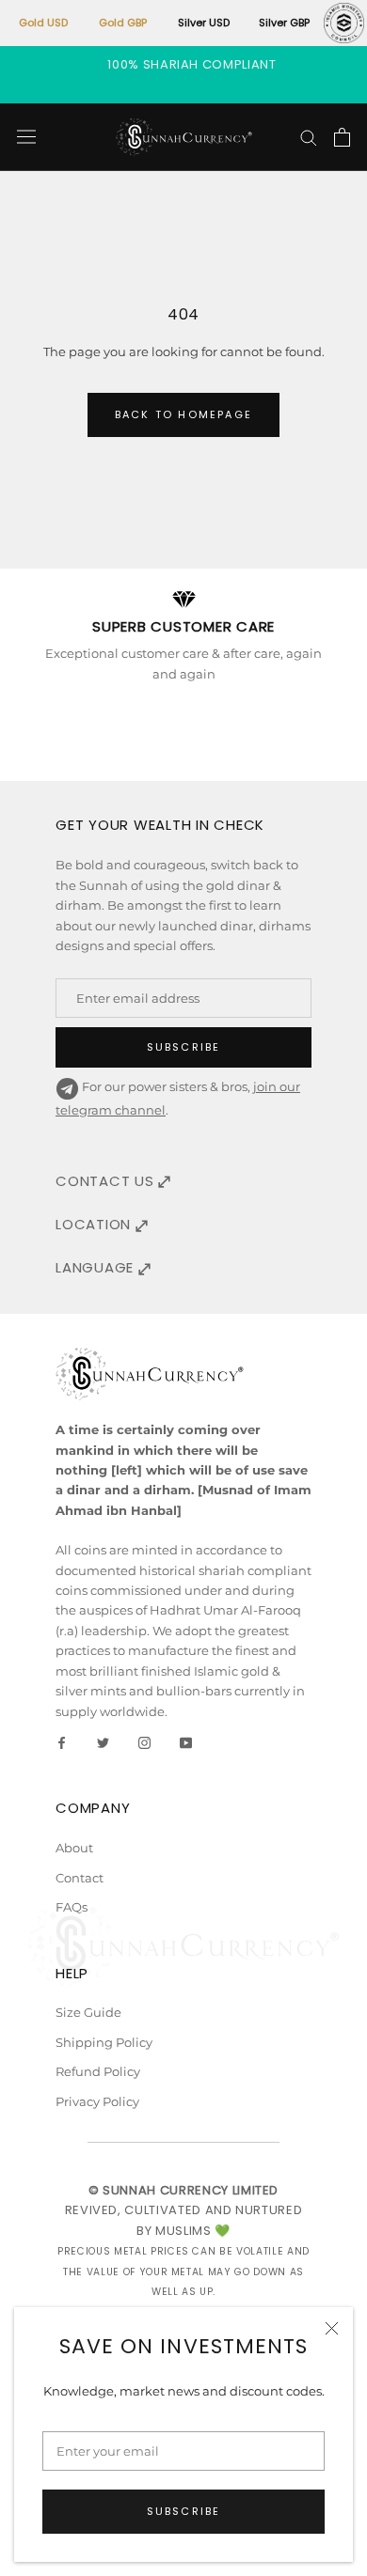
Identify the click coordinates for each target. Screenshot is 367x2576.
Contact (80, 1878)
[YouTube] (186, 1742)
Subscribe (184, 2511)
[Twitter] (103, 1742)
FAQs (72, 1907)
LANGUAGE (97, 1267)
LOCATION (96, 1224)
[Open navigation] (26, 137)
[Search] (309, 137)
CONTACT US (107, 1181)
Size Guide (88, 2012)
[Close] (332, 2328)
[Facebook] (62, 1742)
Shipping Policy (104, 2042)
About (74, 1848)
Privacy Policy (97, 2101)
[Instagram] (144, 1742)
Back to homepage (183, 414)
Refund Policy (98, 2071)
